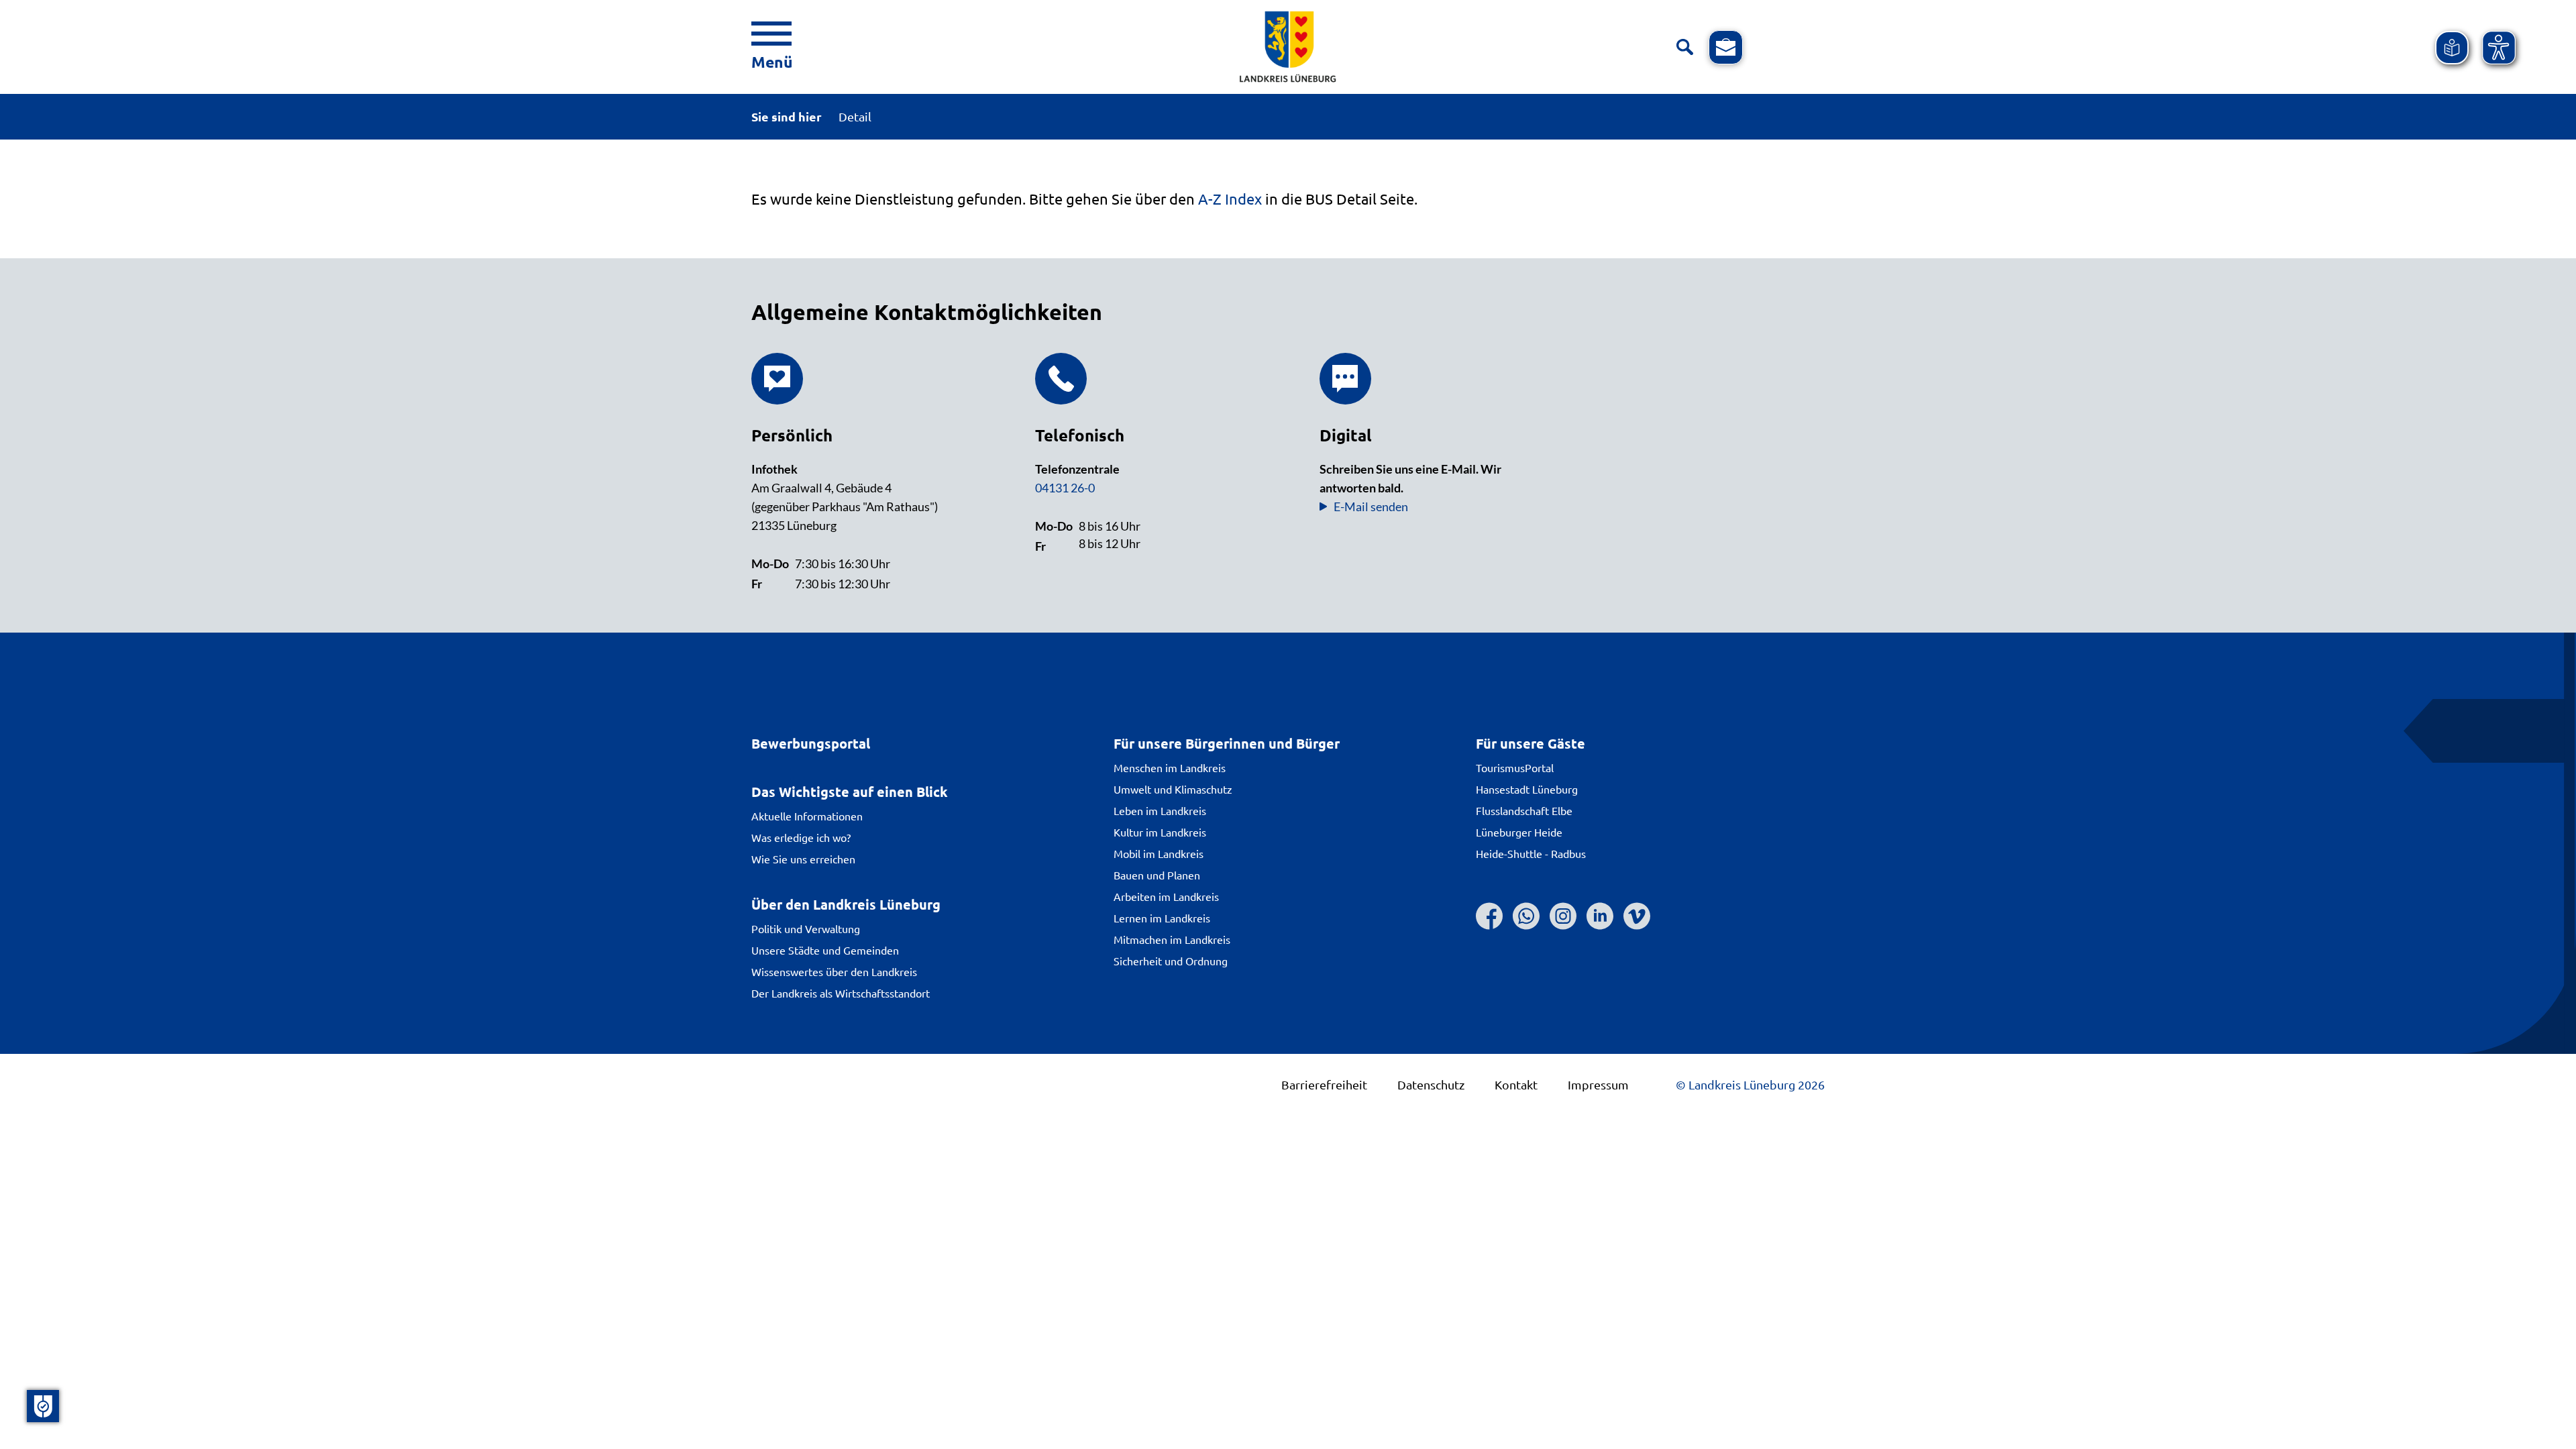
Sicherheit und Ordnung (1171, 961)
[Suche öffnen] (1685, 47)
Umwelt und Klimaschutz (1173, 789)
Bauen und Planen (1157, 875)
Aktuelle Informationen (807, 816)
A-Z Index (1230, 199)
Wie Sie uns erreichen (803, 859)
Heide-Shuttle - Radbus (1531, 853)
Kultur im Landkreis (1160, 832)
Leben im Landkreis (1160, 810)
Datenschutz (1431, 1084)
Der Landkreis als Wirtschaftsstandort (841, 993)
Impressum (1598, 1084)
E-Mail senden (1371, 506)
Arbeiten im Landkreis (1166, 896)
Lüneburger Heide (1519, 832)
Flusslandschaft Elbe (1524, 810)
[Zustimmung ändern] (43, 1406)
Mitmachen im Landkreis (1172, 939)
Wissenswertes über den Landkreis (834, 971)
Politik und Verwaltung (806, 928)
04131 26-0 (1065, 488)
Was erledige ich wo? (801, 837)
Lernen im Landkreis (1162, 918)
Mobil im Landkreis (1159, 853)
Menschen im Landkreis (1170, 767)
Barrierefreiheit (1324, 1084)
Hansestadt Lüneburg (1527, 789)
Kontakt (1516, 1084)
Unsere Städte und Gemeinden (825, 950)
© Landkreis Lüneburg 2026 (1750, 1084)
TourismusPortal (1515, 767)
